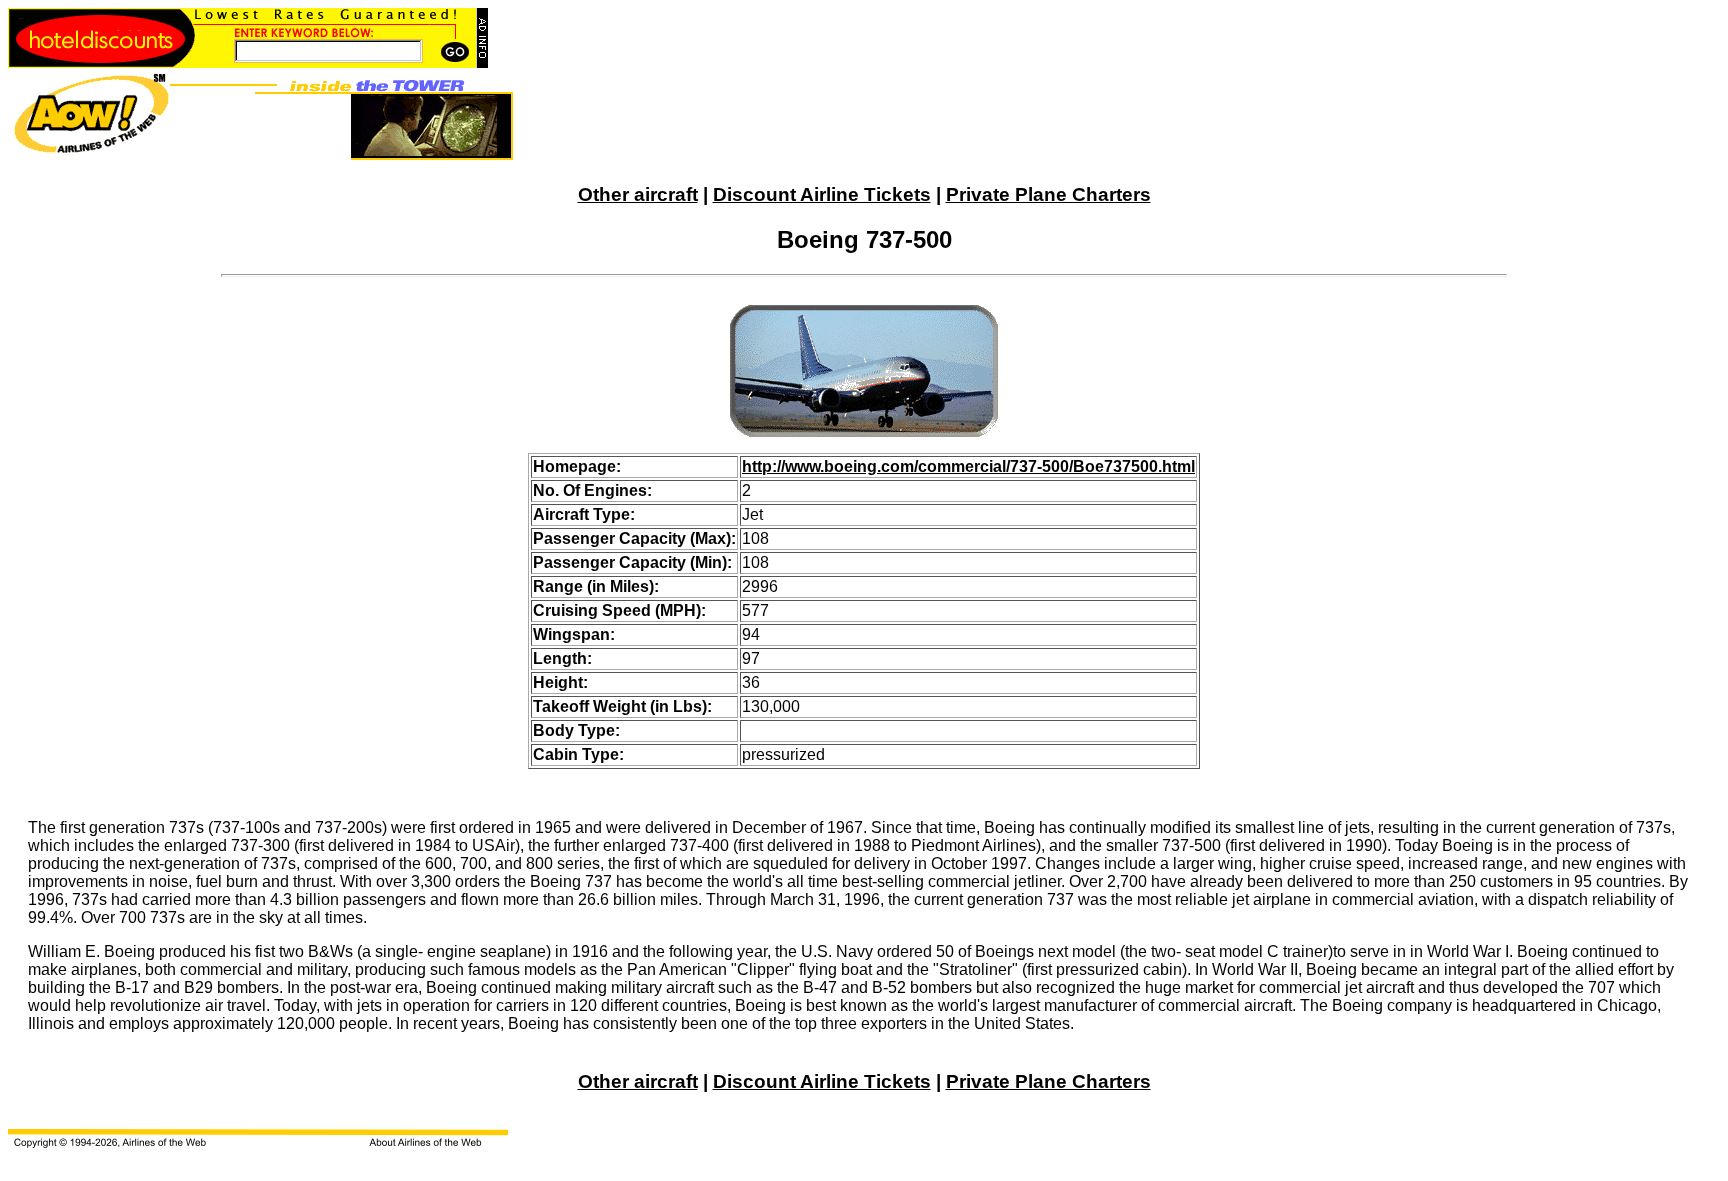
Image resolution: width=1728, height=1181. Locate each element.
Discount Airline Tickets (822, 194)
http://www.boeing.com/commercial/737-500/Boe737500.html (968, 466)
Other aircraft (638, 194)
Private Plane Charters (1048, 194)
